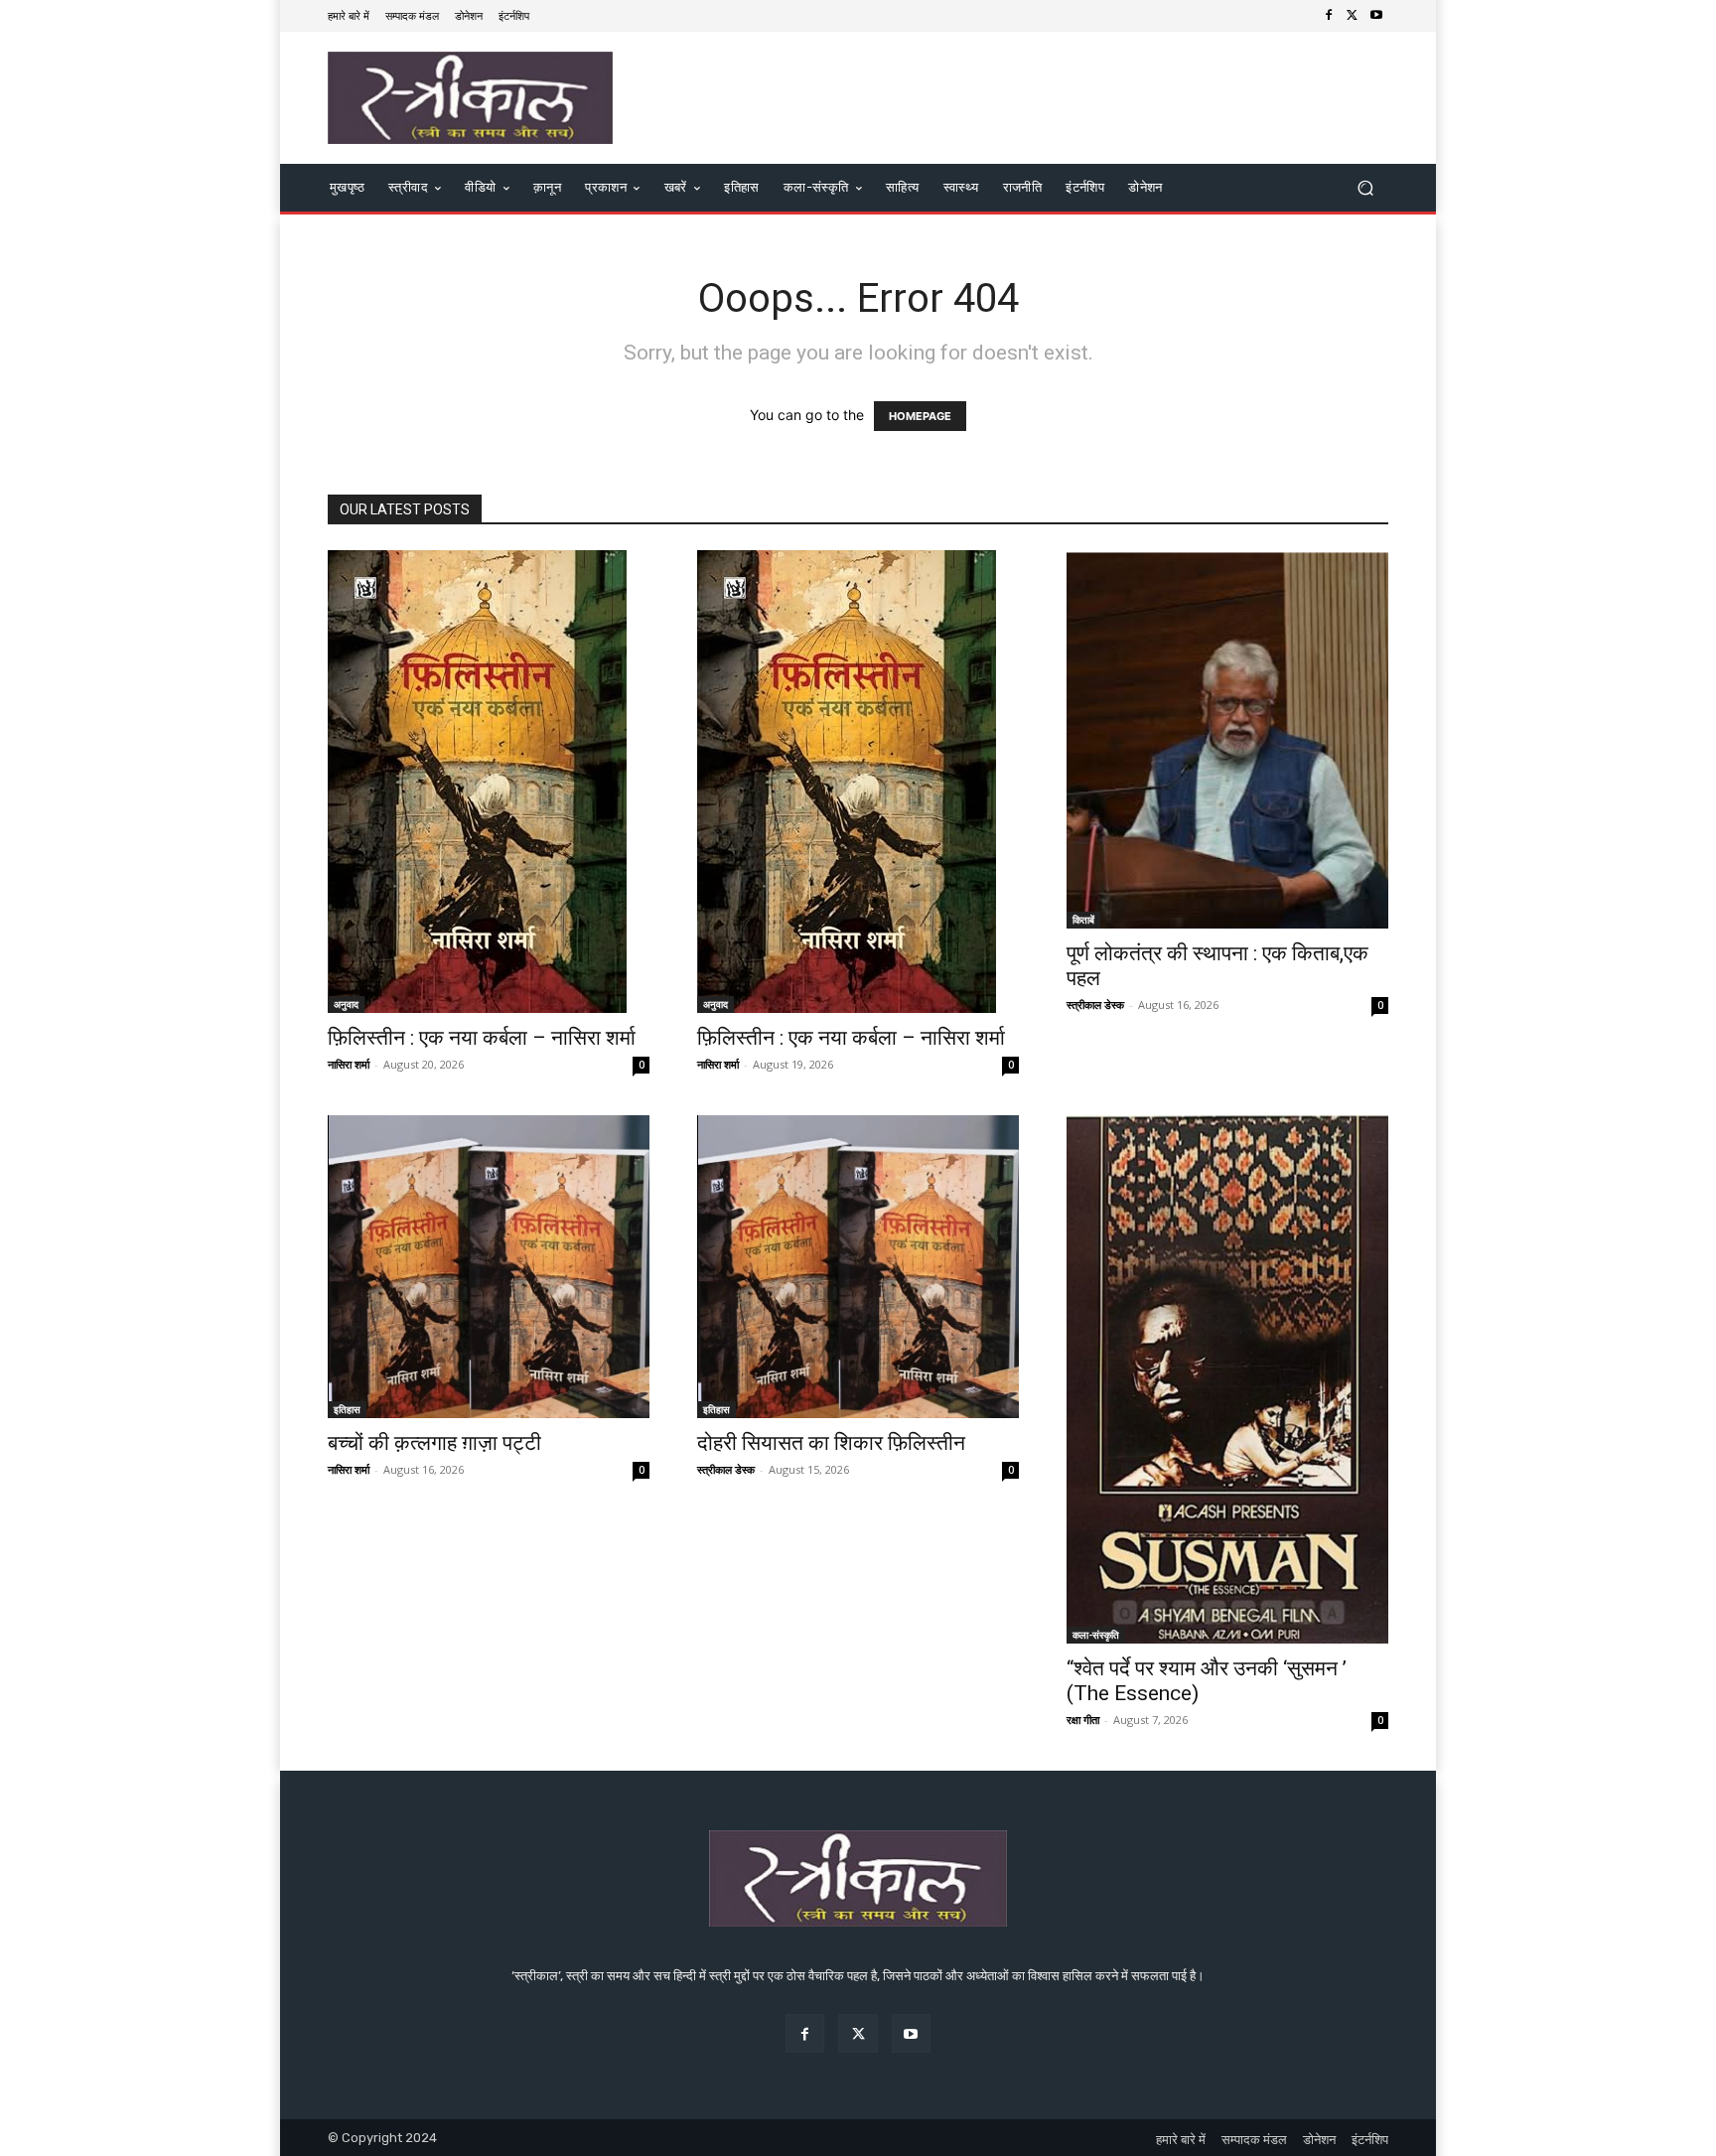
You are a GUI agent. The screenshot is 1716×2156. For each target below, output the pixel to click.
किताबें (1083, 920)
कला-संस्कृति (1096, 1635)
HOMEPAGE (920, 416)
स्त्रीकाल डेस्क (1095, 1005)
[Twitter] (1353, 16)
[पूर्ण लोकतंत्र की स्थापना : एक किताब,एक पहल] (1227, 739)
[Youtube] (1376, 16)
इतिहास (347, 1409)
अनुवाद (346, 1004)
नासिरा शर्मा (349, 1064)
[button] (1365, 188)
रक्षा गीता (1083, 1720)
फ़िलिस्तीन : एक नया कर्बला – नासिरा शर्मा (482, 1038)
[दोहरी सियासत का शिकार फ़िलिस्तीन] (858, 1267)
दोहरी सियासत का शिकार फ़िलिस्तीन (831, 1443)
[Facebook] (1329, 16)
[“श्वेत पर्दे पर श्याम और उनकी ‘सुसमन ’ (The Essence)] (1227, 1380)
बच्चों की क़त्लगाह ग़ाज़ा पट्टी (434, 1443)
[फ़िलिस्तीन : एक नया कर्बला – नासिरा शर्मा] (489, 782)
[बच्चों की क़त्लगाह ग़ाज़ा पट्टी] (489, 1267)
